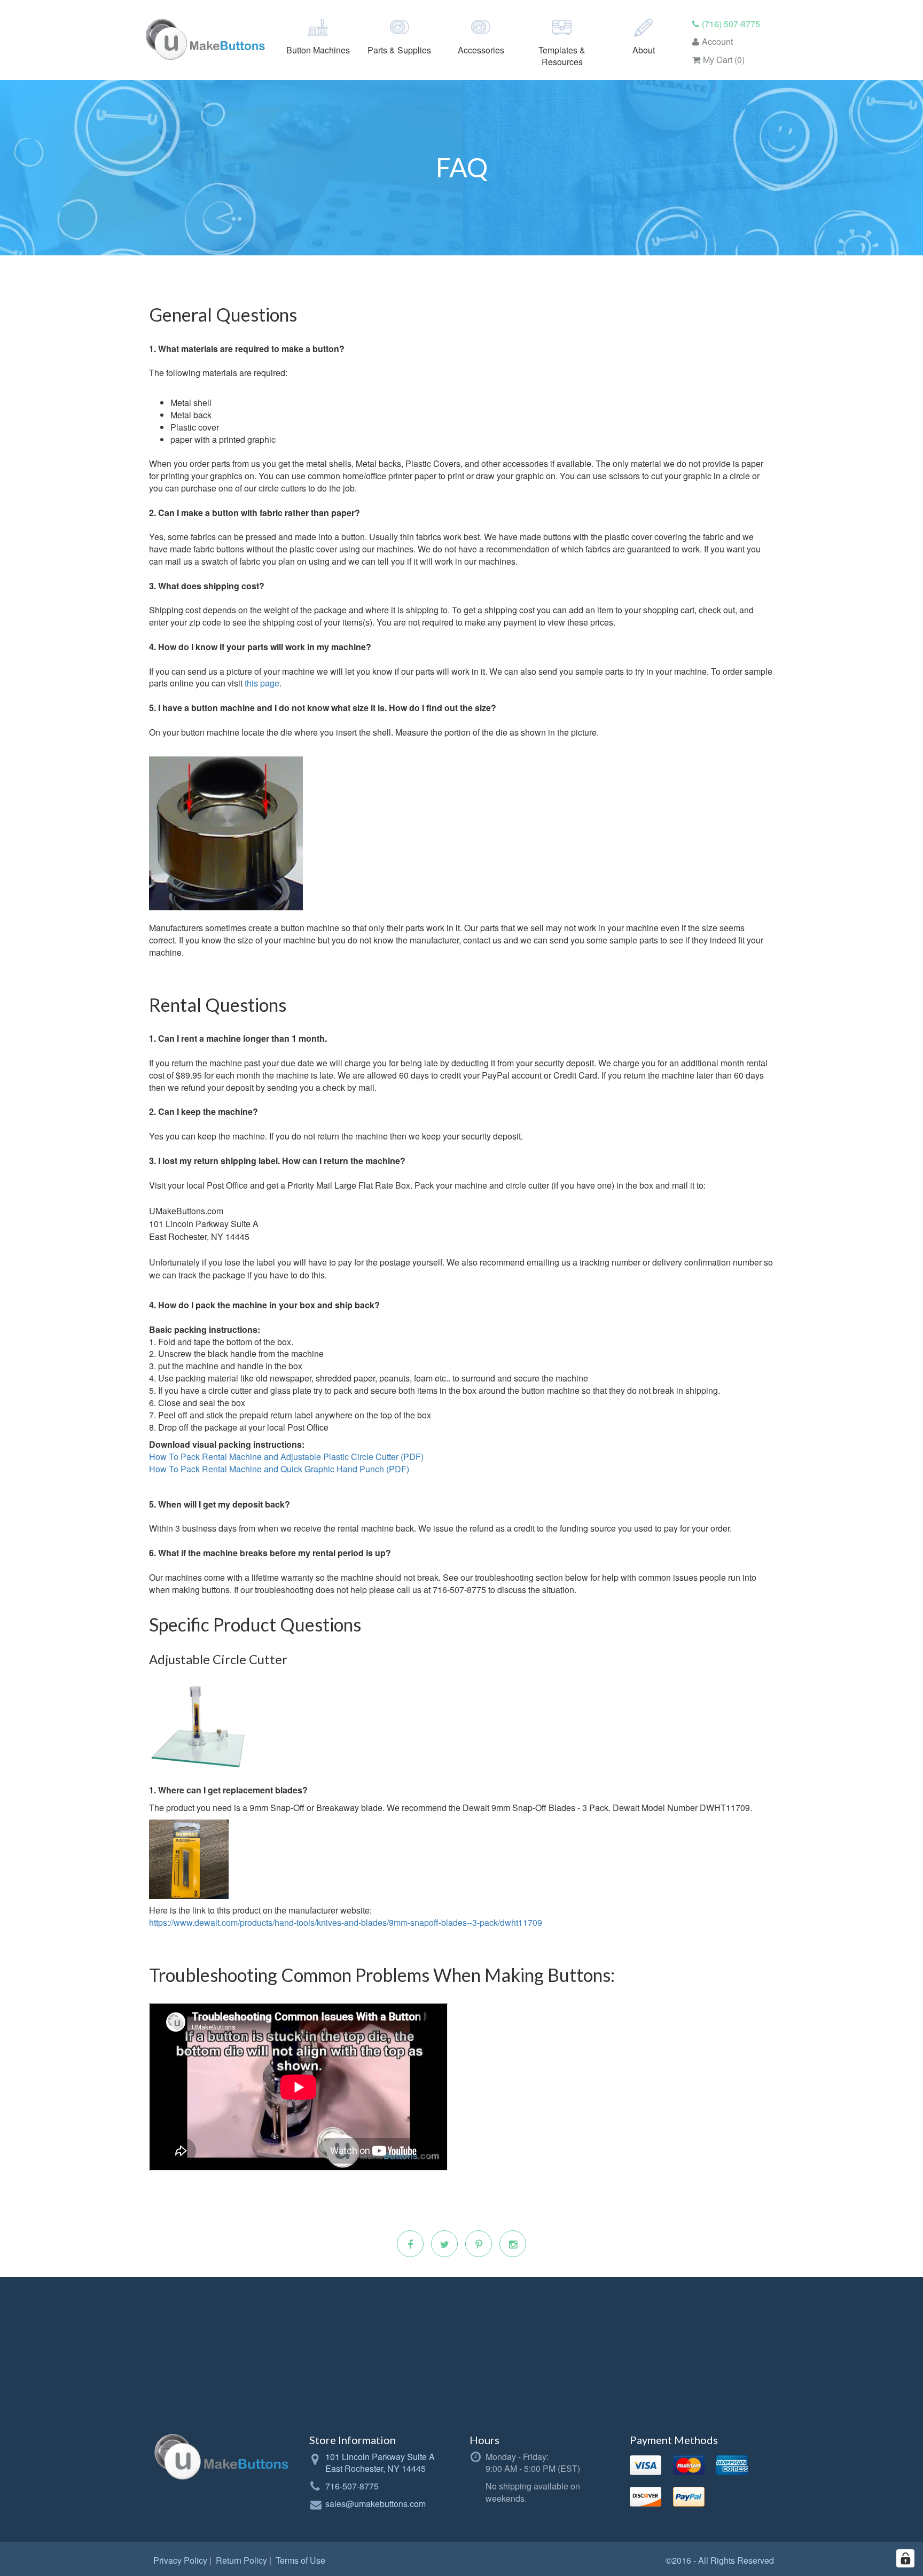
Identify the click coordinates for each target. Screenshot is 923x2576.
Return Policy (241, 2560)
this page (262, 683)
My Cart (724, 60)
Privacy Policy (180, 2560)
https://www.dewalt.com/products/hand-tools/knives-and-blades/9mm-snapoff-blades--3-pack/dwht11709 (346, 1922)
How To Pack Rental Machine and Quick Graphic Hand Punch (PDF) (279, 1469)
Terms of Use (300, 2560)
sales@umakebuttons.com (376, 2504)
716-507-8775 (352, 2486)
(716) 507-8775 (731, 24)
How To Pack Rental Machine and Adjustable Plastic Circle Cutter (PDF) (286, 1457)
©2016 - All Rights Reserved (720, 2560)
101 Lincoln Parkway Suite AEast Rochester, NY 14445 (380, 2463)
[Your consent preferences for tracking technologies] (905, 2558)
